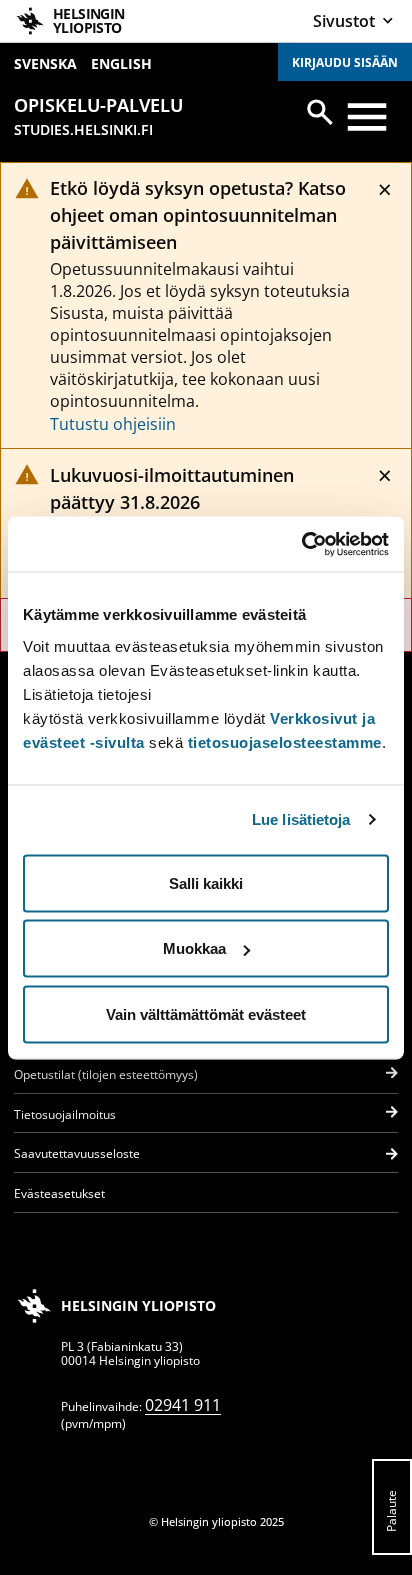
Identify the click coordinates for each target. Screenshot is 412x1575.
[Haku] (320, 112)
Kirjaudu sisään (345, 62)
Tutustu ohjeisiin (113, 424)
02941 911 (183, 1405)
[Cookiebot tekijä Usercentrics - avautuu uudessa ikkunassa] (301, 544)
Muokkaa (194, 948)
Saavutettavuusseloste (77, 1153)
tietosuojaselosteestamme (285, 741)
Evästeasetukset (59, 1193)
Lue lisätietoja (301, 819)
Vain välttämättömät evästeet (206, 1013)
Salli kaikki (206, 882)
